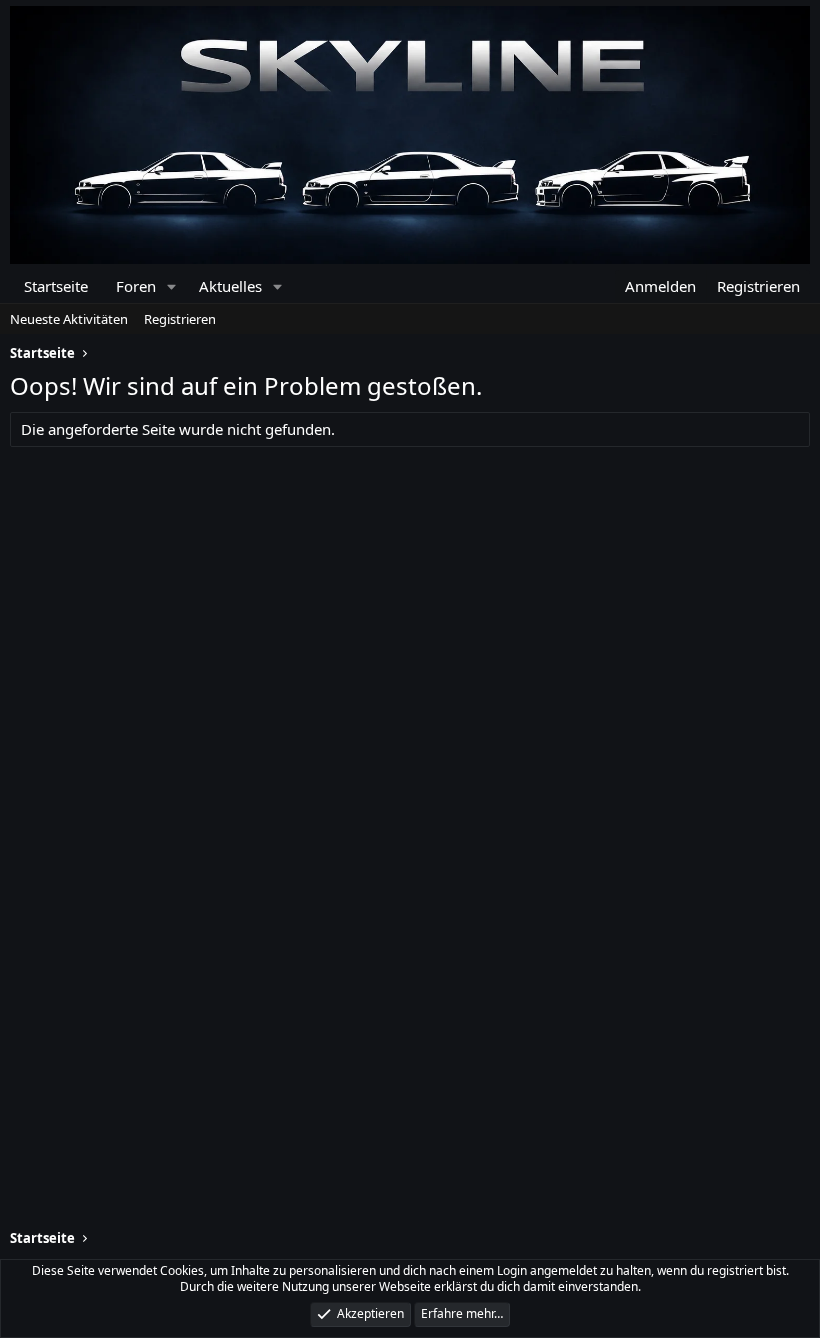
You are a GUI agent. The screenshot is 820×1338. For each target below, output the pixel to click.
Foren (136, 286)
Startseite (56, 286)
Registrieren (180, 319)
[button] (171, 286)
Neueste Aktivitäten (69, 319)
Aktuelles (230, 286)
